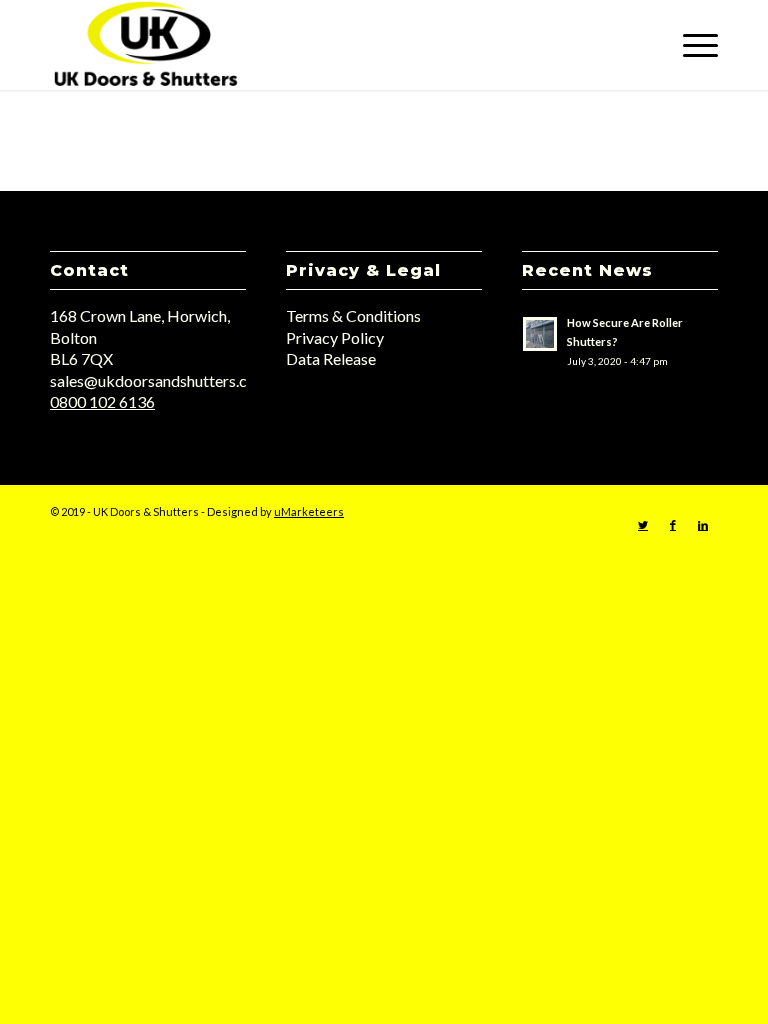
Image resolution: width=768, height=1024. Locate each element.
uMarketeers (309, 511)
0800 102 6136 (102, 401)
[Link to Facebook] (673, 525)
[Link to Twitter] (643, 525)
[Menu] (690, 45)
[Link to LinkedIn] (703, 525)
